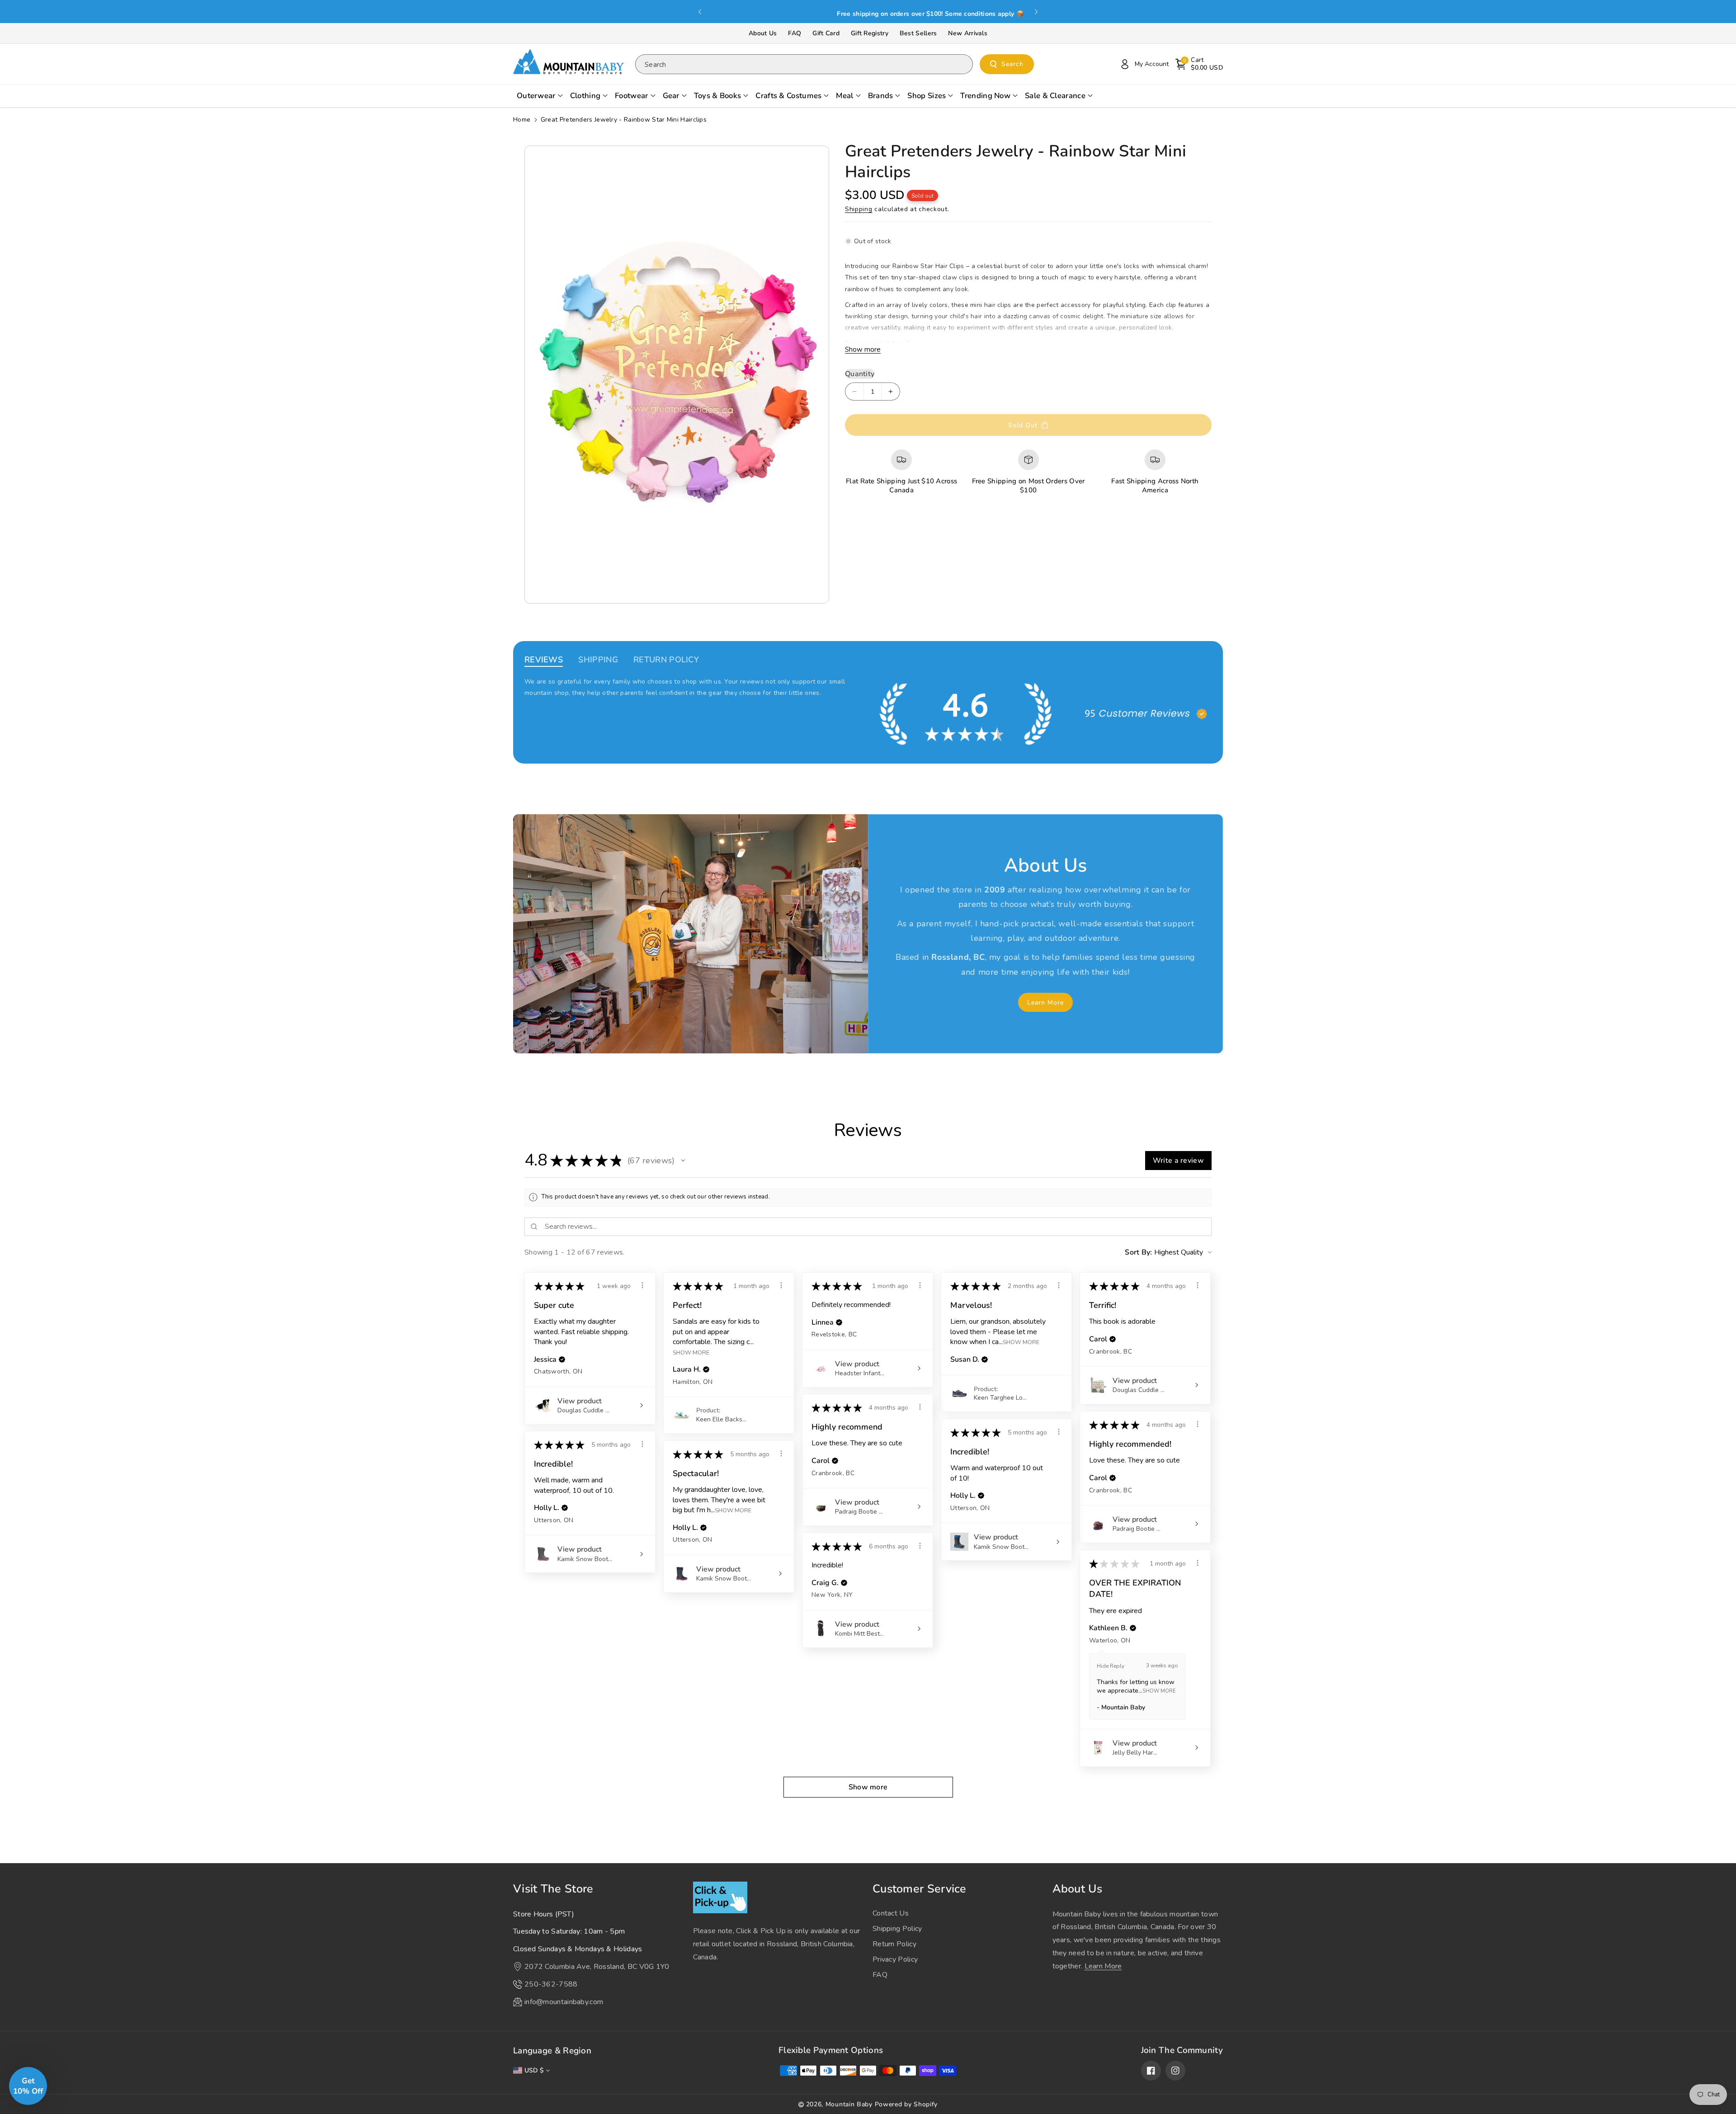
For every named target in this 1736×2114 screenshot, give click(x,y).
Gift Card (826, 33)
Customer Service (920, 1889)
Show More (691, 1352)
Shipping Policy (897, 1929)
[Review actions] (642, 1285)
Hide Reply (1111, 1666)
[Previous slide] (700, 12)
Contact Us (891, 1913)
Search (1012, 64)
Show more (863, 349)
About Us (763, 33)
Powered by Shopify (906, 2104)
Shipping (859, 209)
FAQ (795, 33)
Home (522, 120)
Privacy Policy (895, 1959)
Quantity (860, 374)
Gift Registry (870, 33)
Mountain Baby (849, 2104)
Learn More (1045, 1003)
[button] (1199, 64)
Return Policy (894, 1944)
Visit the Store (553, 1889)
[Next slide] (1036, 12)
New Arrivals (968, 33)
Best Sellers (918, 33)
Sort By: (1138, 1252)
